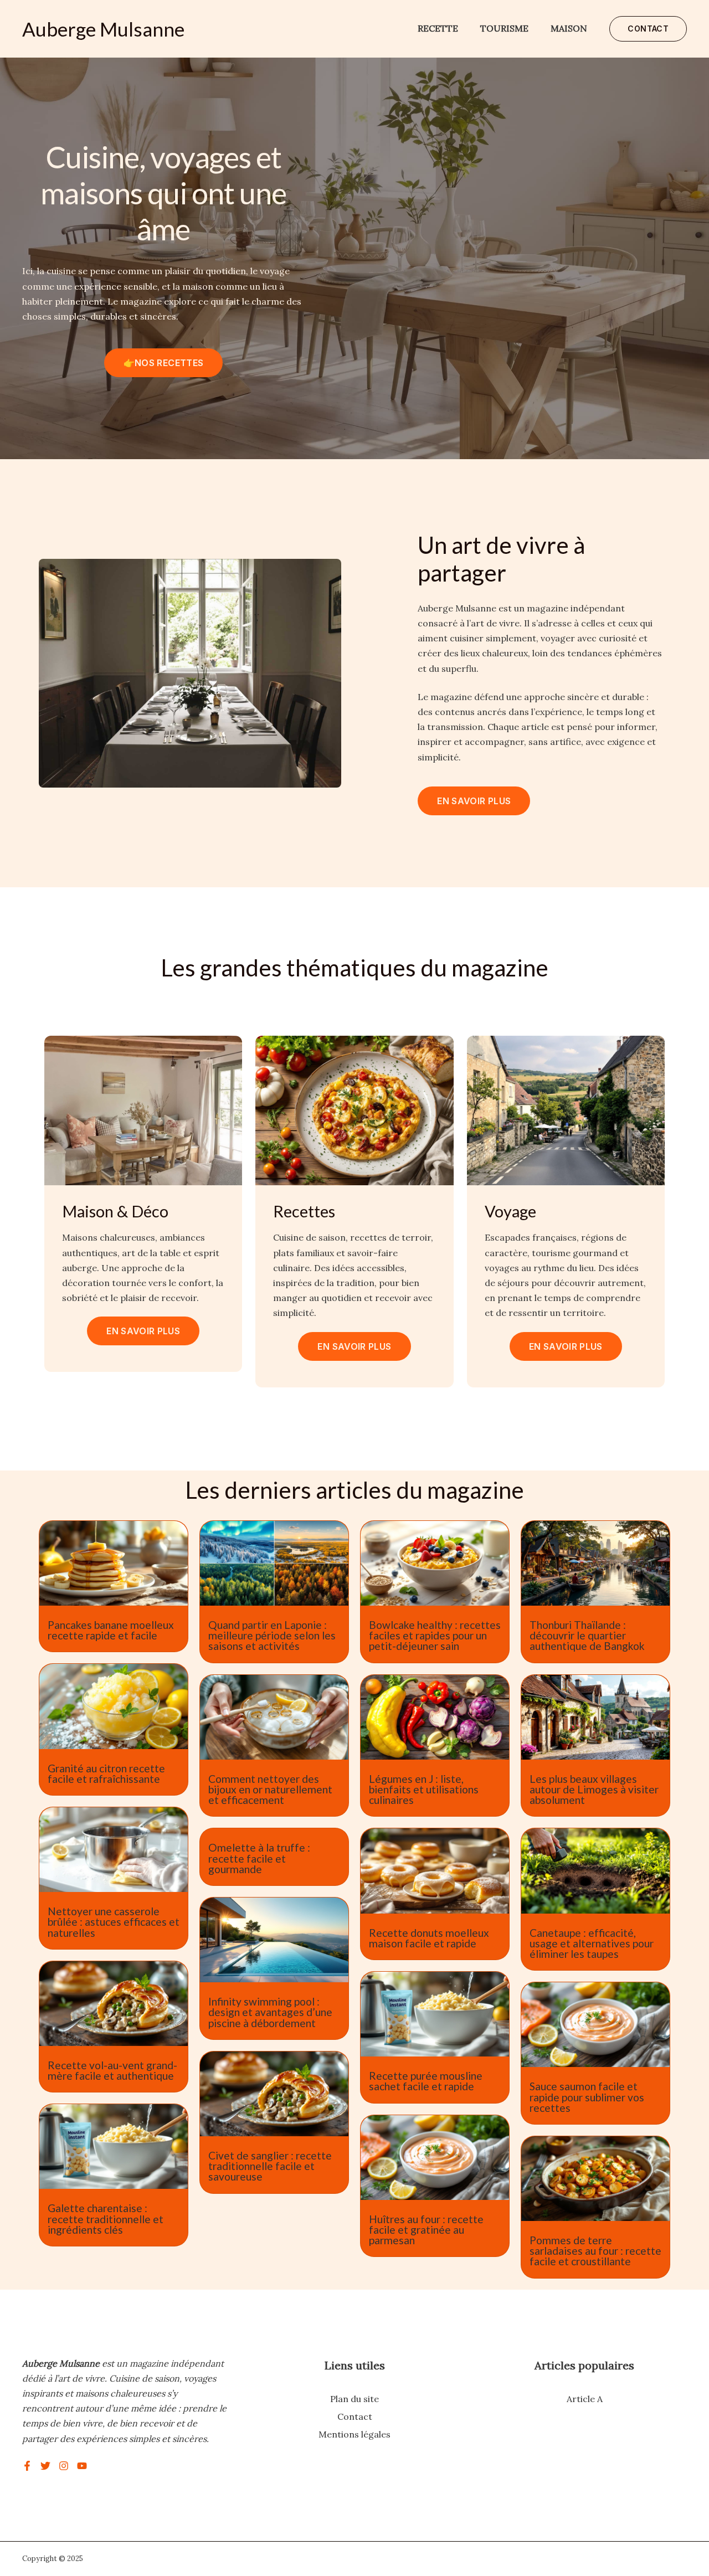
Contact (355, 2416)
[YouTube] (82, 2466)
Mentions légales (354, 2434)
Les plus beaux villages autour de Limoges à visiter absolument (594, 1789)
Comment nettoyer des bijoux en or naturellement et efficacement (270, 1789)
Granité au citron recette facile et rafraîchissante (106, 1773)
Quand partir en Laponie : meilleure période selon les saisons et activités (272, 1635)
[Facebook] (27, 2466)
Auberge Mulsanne (103, 29)
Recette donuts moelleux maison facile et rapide (429, 1938)
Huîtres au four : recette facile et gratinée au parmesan (426, 2230)
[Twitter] (45, 2466)
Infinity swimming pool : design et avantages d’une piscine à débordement (270, 2012)
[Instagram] (64, 2466)
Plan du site (354, 2399)
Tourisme (504, 28)
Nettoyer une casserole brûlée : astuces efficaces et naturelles (114, 1922)
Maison (569, 28)
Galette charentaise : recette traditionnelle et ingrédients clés (106, 2218)
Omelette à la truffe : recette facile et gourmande (259, 1858)
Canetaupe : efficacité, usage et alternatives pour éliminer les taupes (592, 1943)
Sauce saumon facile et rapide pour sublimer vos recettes (587, 2097)
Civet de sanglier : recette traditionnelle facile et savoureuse (270, 2166)
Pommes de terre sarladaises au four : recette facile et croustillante (595, 2251)
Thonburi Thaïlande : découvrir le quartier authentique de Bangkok (587, 1635)
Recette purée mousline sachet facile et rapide (426, 2081)
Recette (438, 28)
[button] (648, 29)
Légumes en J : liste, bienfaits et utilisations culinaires (424, 1789)
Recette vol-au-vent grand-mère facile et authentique (112, 2070)
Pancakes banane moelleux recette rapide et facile (111, 1630)
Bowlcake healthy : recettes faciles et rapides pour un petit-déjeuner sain (435, 1635)
